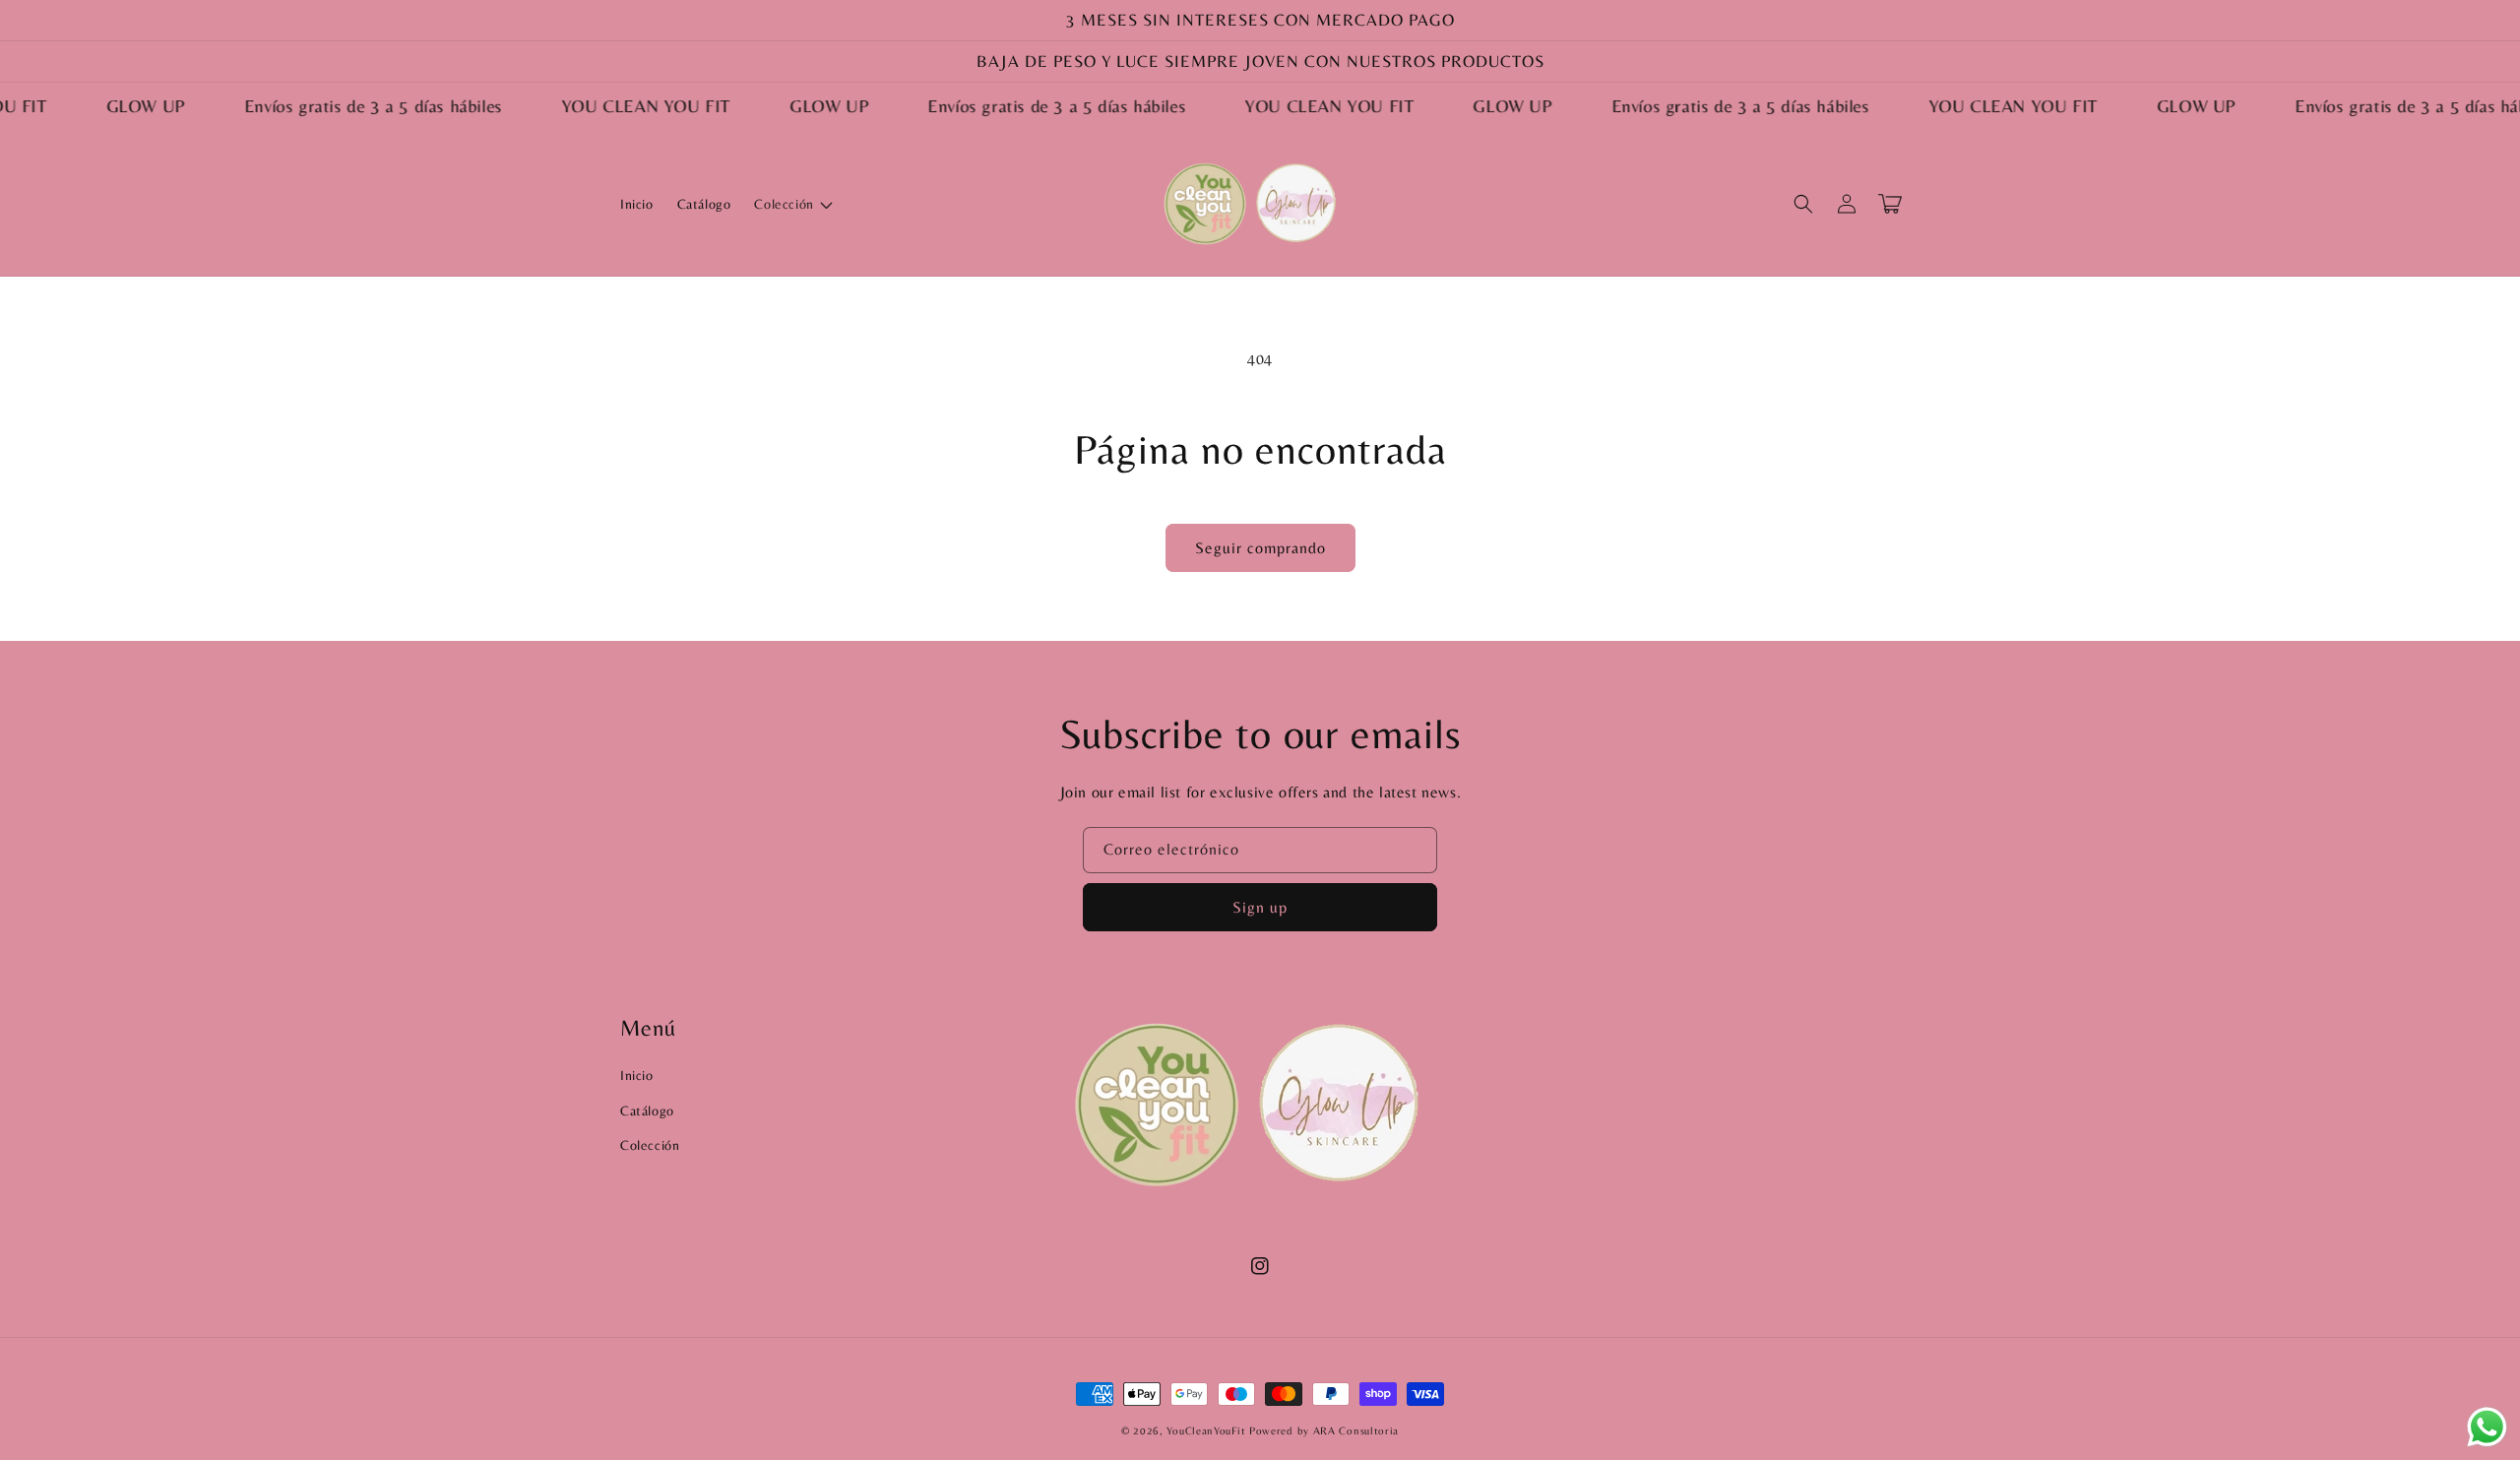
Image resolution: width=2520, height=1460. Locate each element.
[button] (791, 204)
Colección (650, 1145)
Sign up (1260, 907)
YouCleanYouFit (1206, 1430)
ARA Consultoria (1356, 1430)
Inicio (637, 1075)
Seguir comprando (1260, 548)
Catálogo (647, 1111)
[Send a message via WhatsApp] (2487, 1427)
